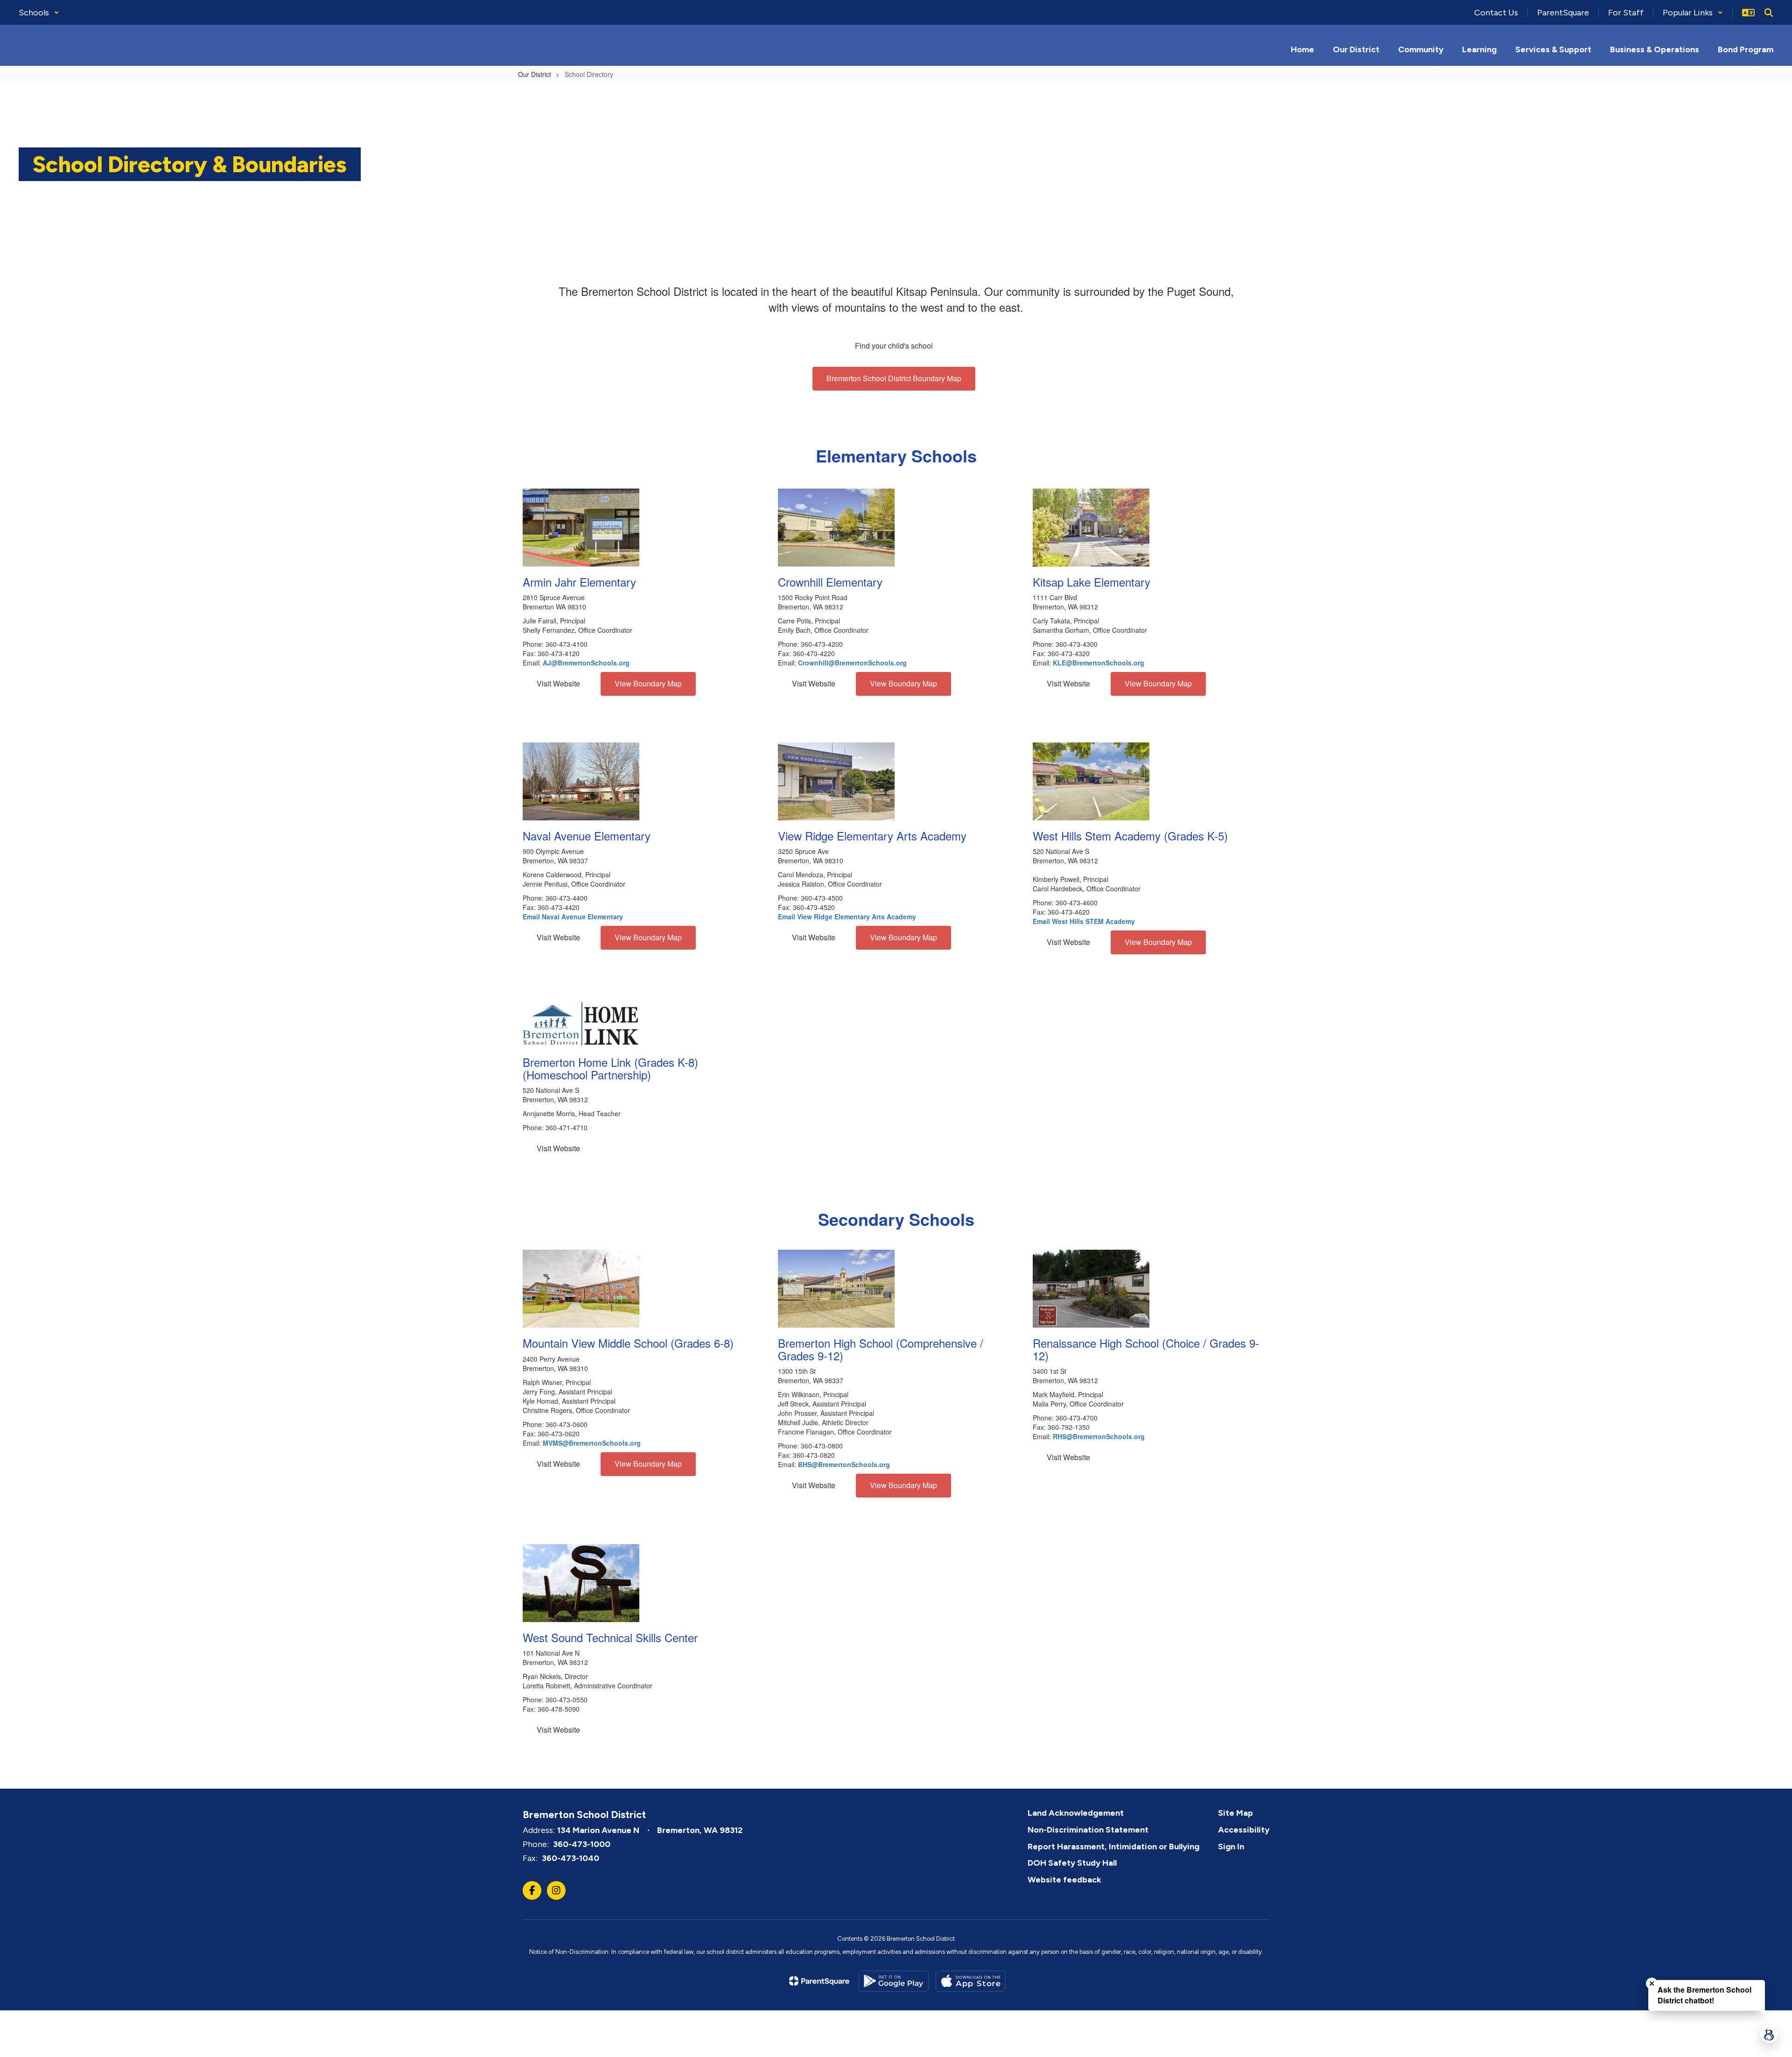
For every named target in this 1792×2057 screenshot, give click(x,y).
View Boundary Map (648, 683)
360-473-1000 (582, 1844)
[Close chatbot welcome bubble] (1652, 1984)
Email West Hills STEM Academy (1084, 921)
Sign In (1231, 1847)
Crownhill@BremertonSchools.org (852, 663)
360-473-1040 (570, 1858)
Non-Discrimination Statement (1088, 1830)
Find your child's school (894, 346)
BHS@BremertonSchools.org (844, 1464)
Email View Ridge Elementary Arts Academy (847, 917)
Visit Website (558, 683)
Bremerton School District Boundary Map (894, 378)
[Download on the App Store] (971, 1981)
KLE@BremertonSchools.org (1099, 663)
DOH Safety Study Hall (1072, 1863)
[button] (39, 13)
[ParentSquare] (819, 1981)
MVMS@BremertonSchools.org (592, 1443)
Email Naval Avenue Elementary (573, 917)
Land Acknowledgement (1076, 1813)
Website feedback (1064, 1880)
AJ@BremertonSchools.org (586, 663)
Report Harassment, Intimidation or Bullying (1113, 1847)
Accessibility (1244, 1830)
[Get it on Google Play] (894, 1981)
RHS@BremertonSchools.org (1099, 1436)
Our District (535, 74)
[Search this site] (1769, 13)
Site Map (1235, 1813)
